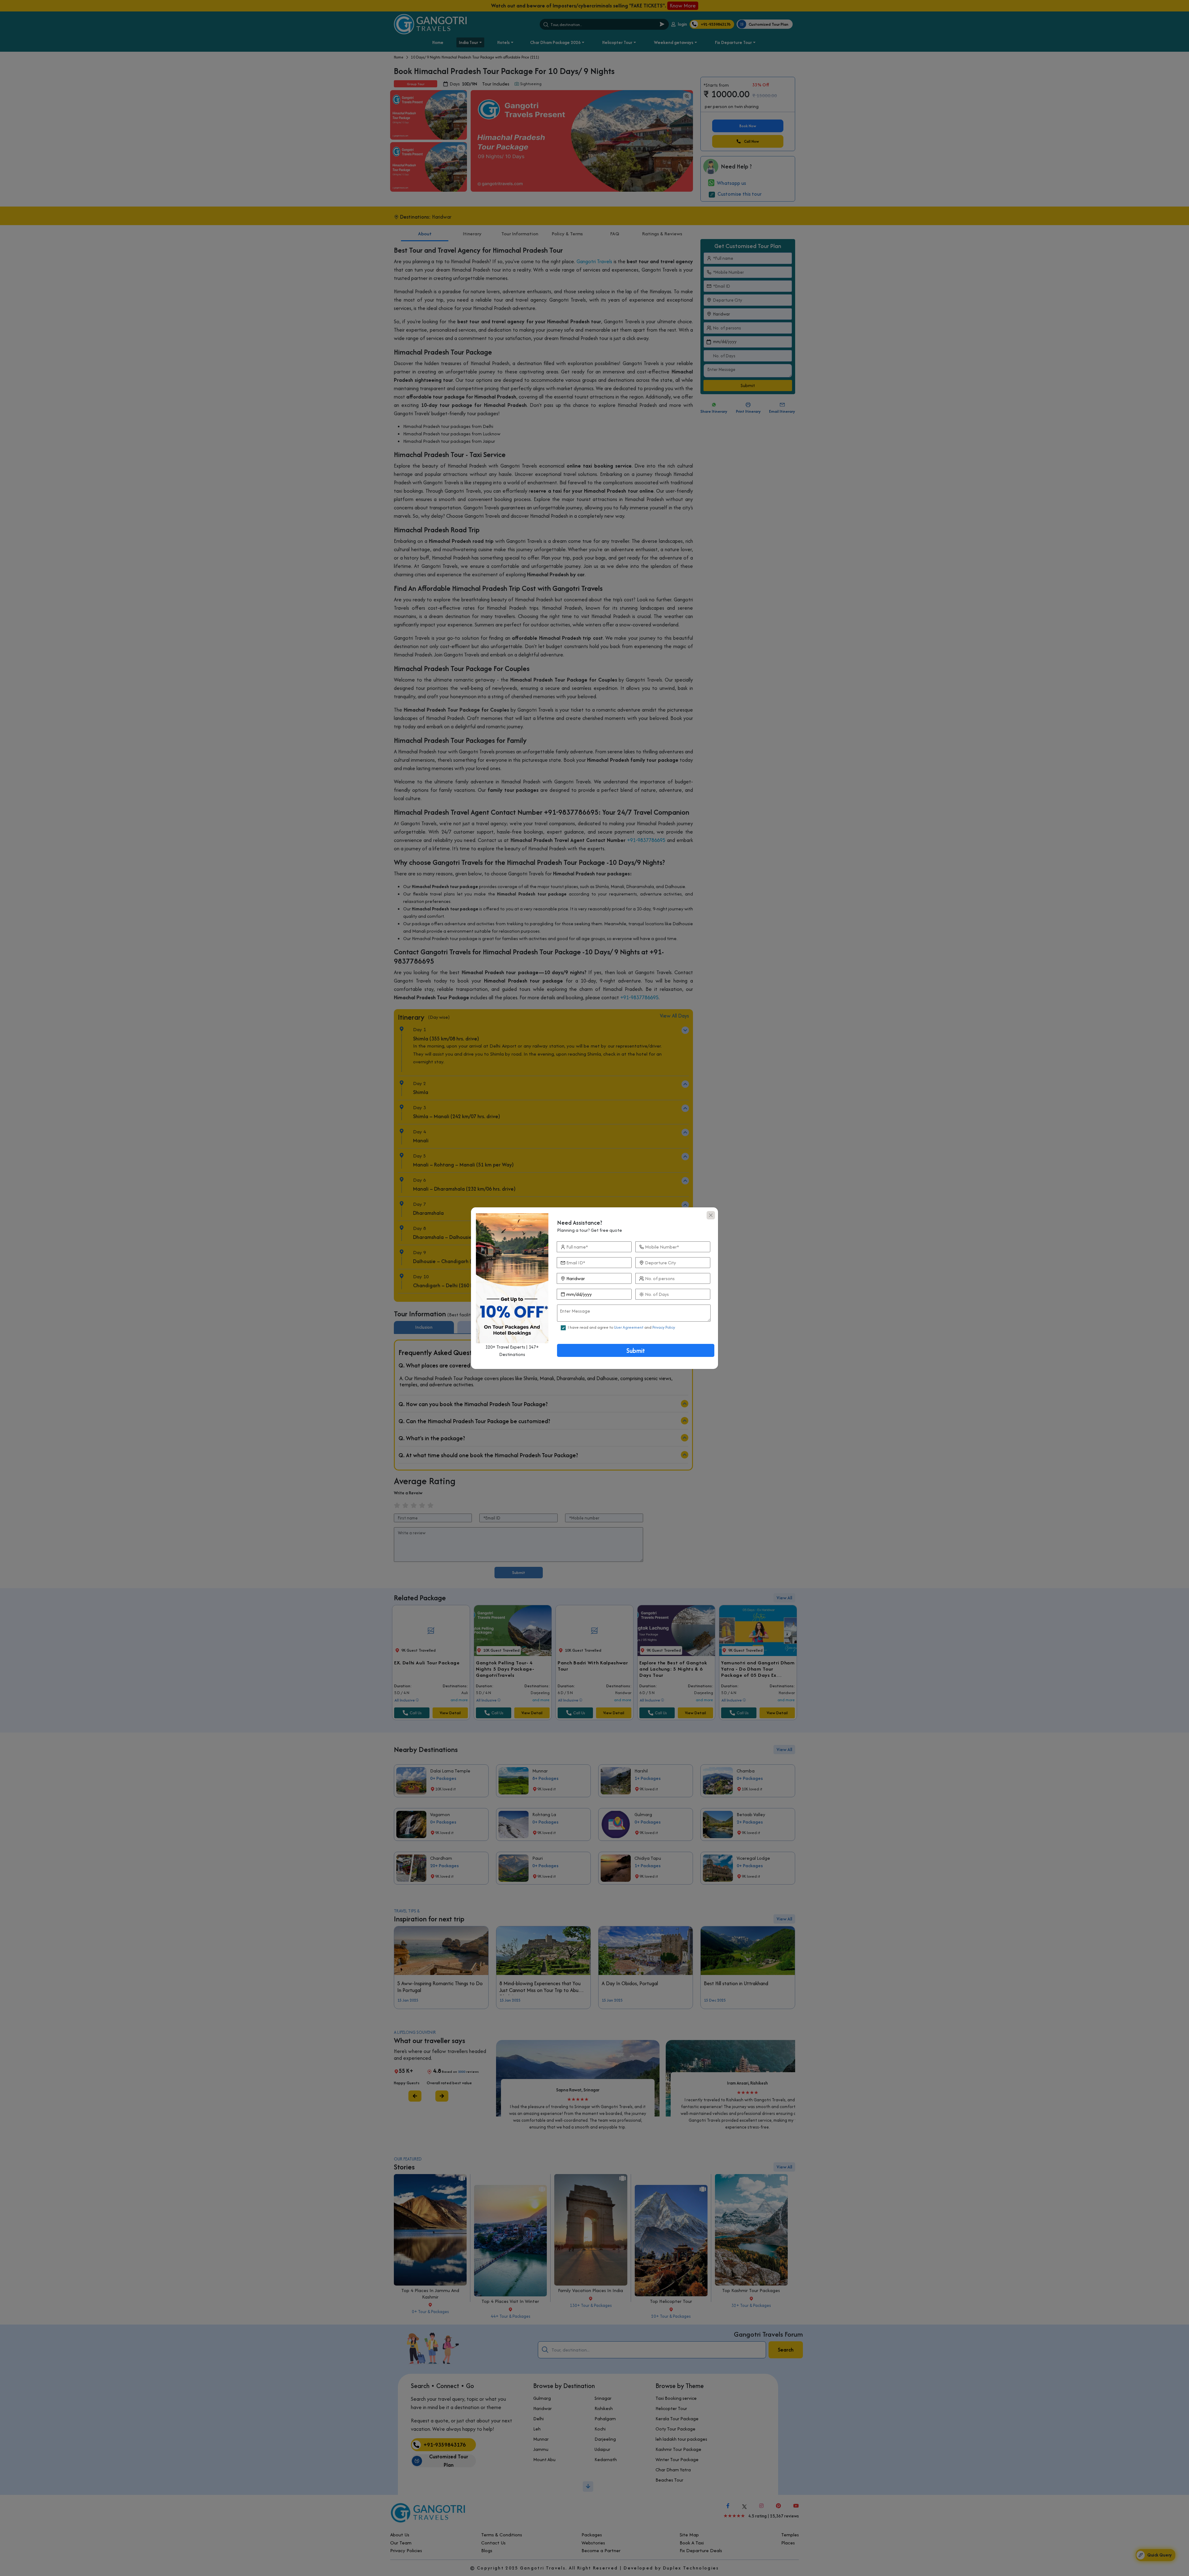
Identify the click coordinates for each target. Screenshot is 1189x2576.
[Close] (711, 1215)
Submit (636, 1351)
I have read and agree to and (621, 1327)
